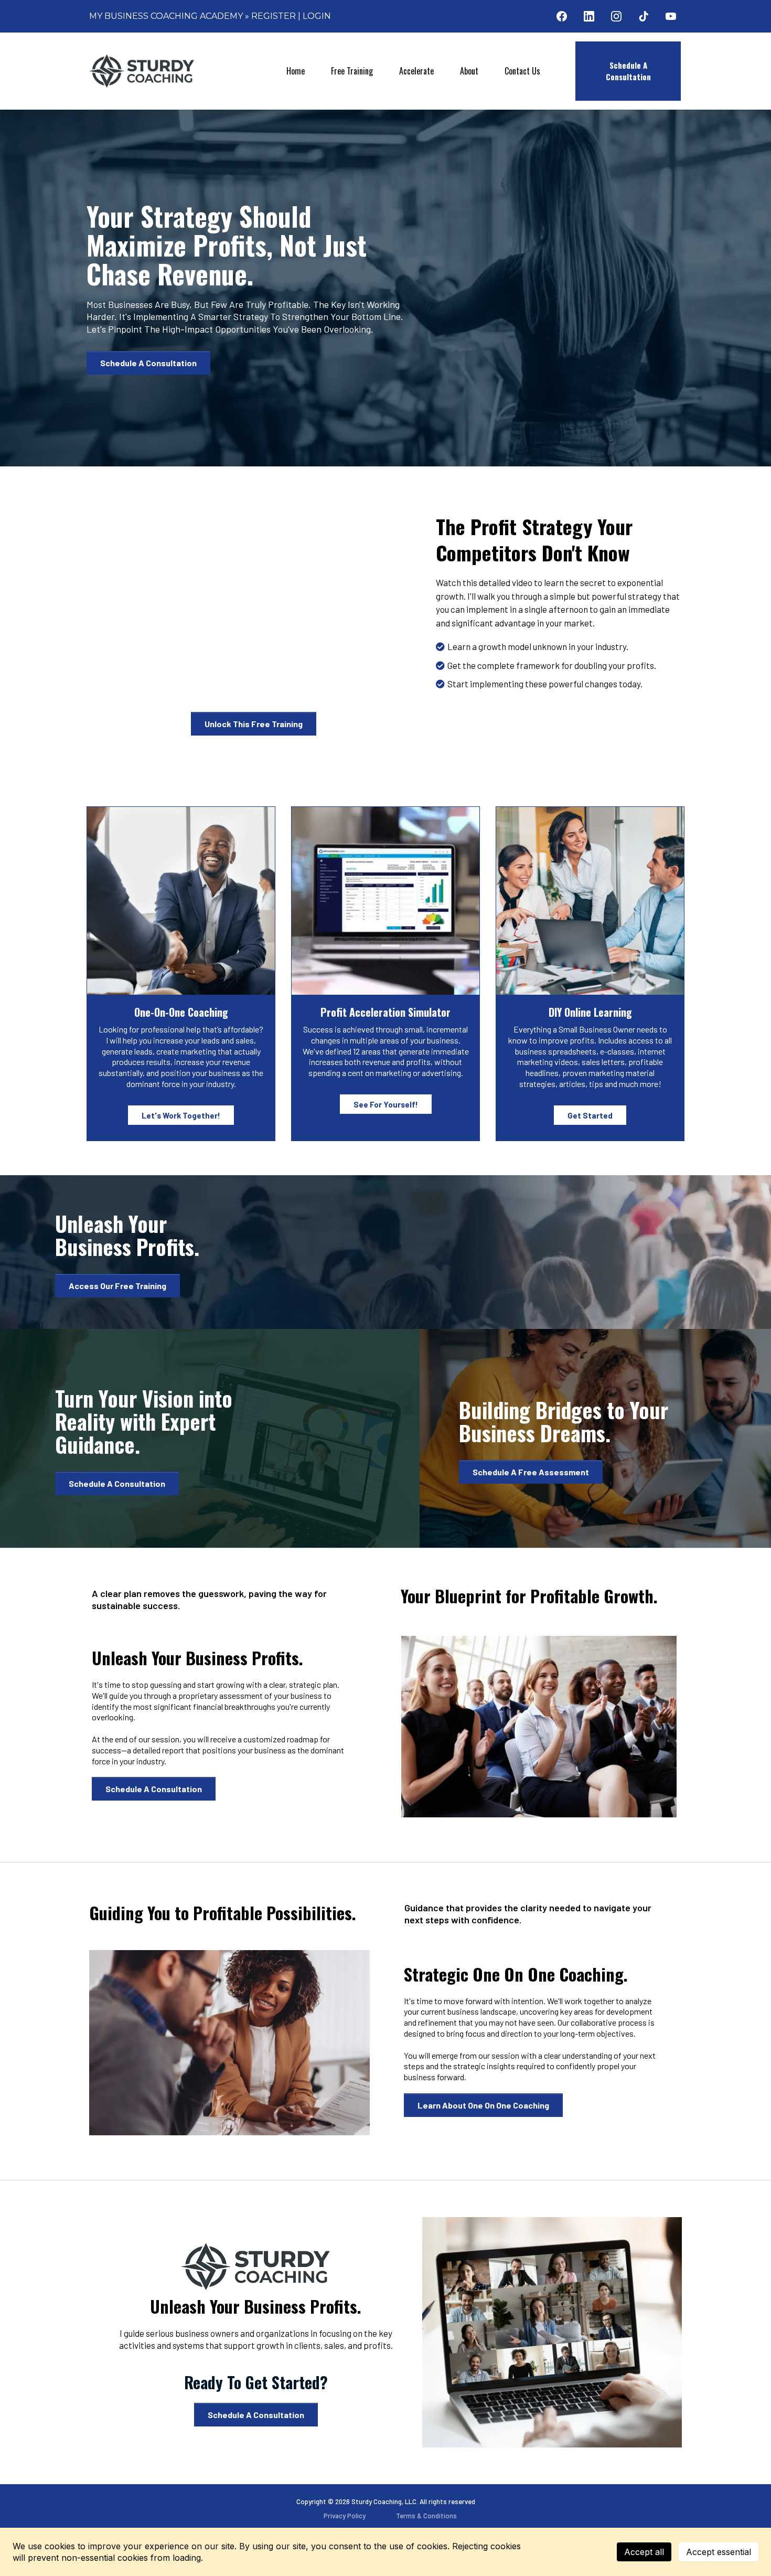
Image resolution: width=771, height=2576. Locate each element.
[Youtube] (671, 16)
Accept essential (719, 2552)
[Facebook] (562, 16)
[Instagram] (616, 16)
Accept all (644, 2552)
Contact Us (522, 71)
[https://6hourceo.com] (142, 71)
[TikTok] (644, 16)
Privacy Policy (345, 2516)
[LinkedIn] (589, 16)
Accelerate (416, 71)
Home (296, 71)
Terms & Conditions (426, 2516)
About (469, 71)
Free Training (352, 71)
